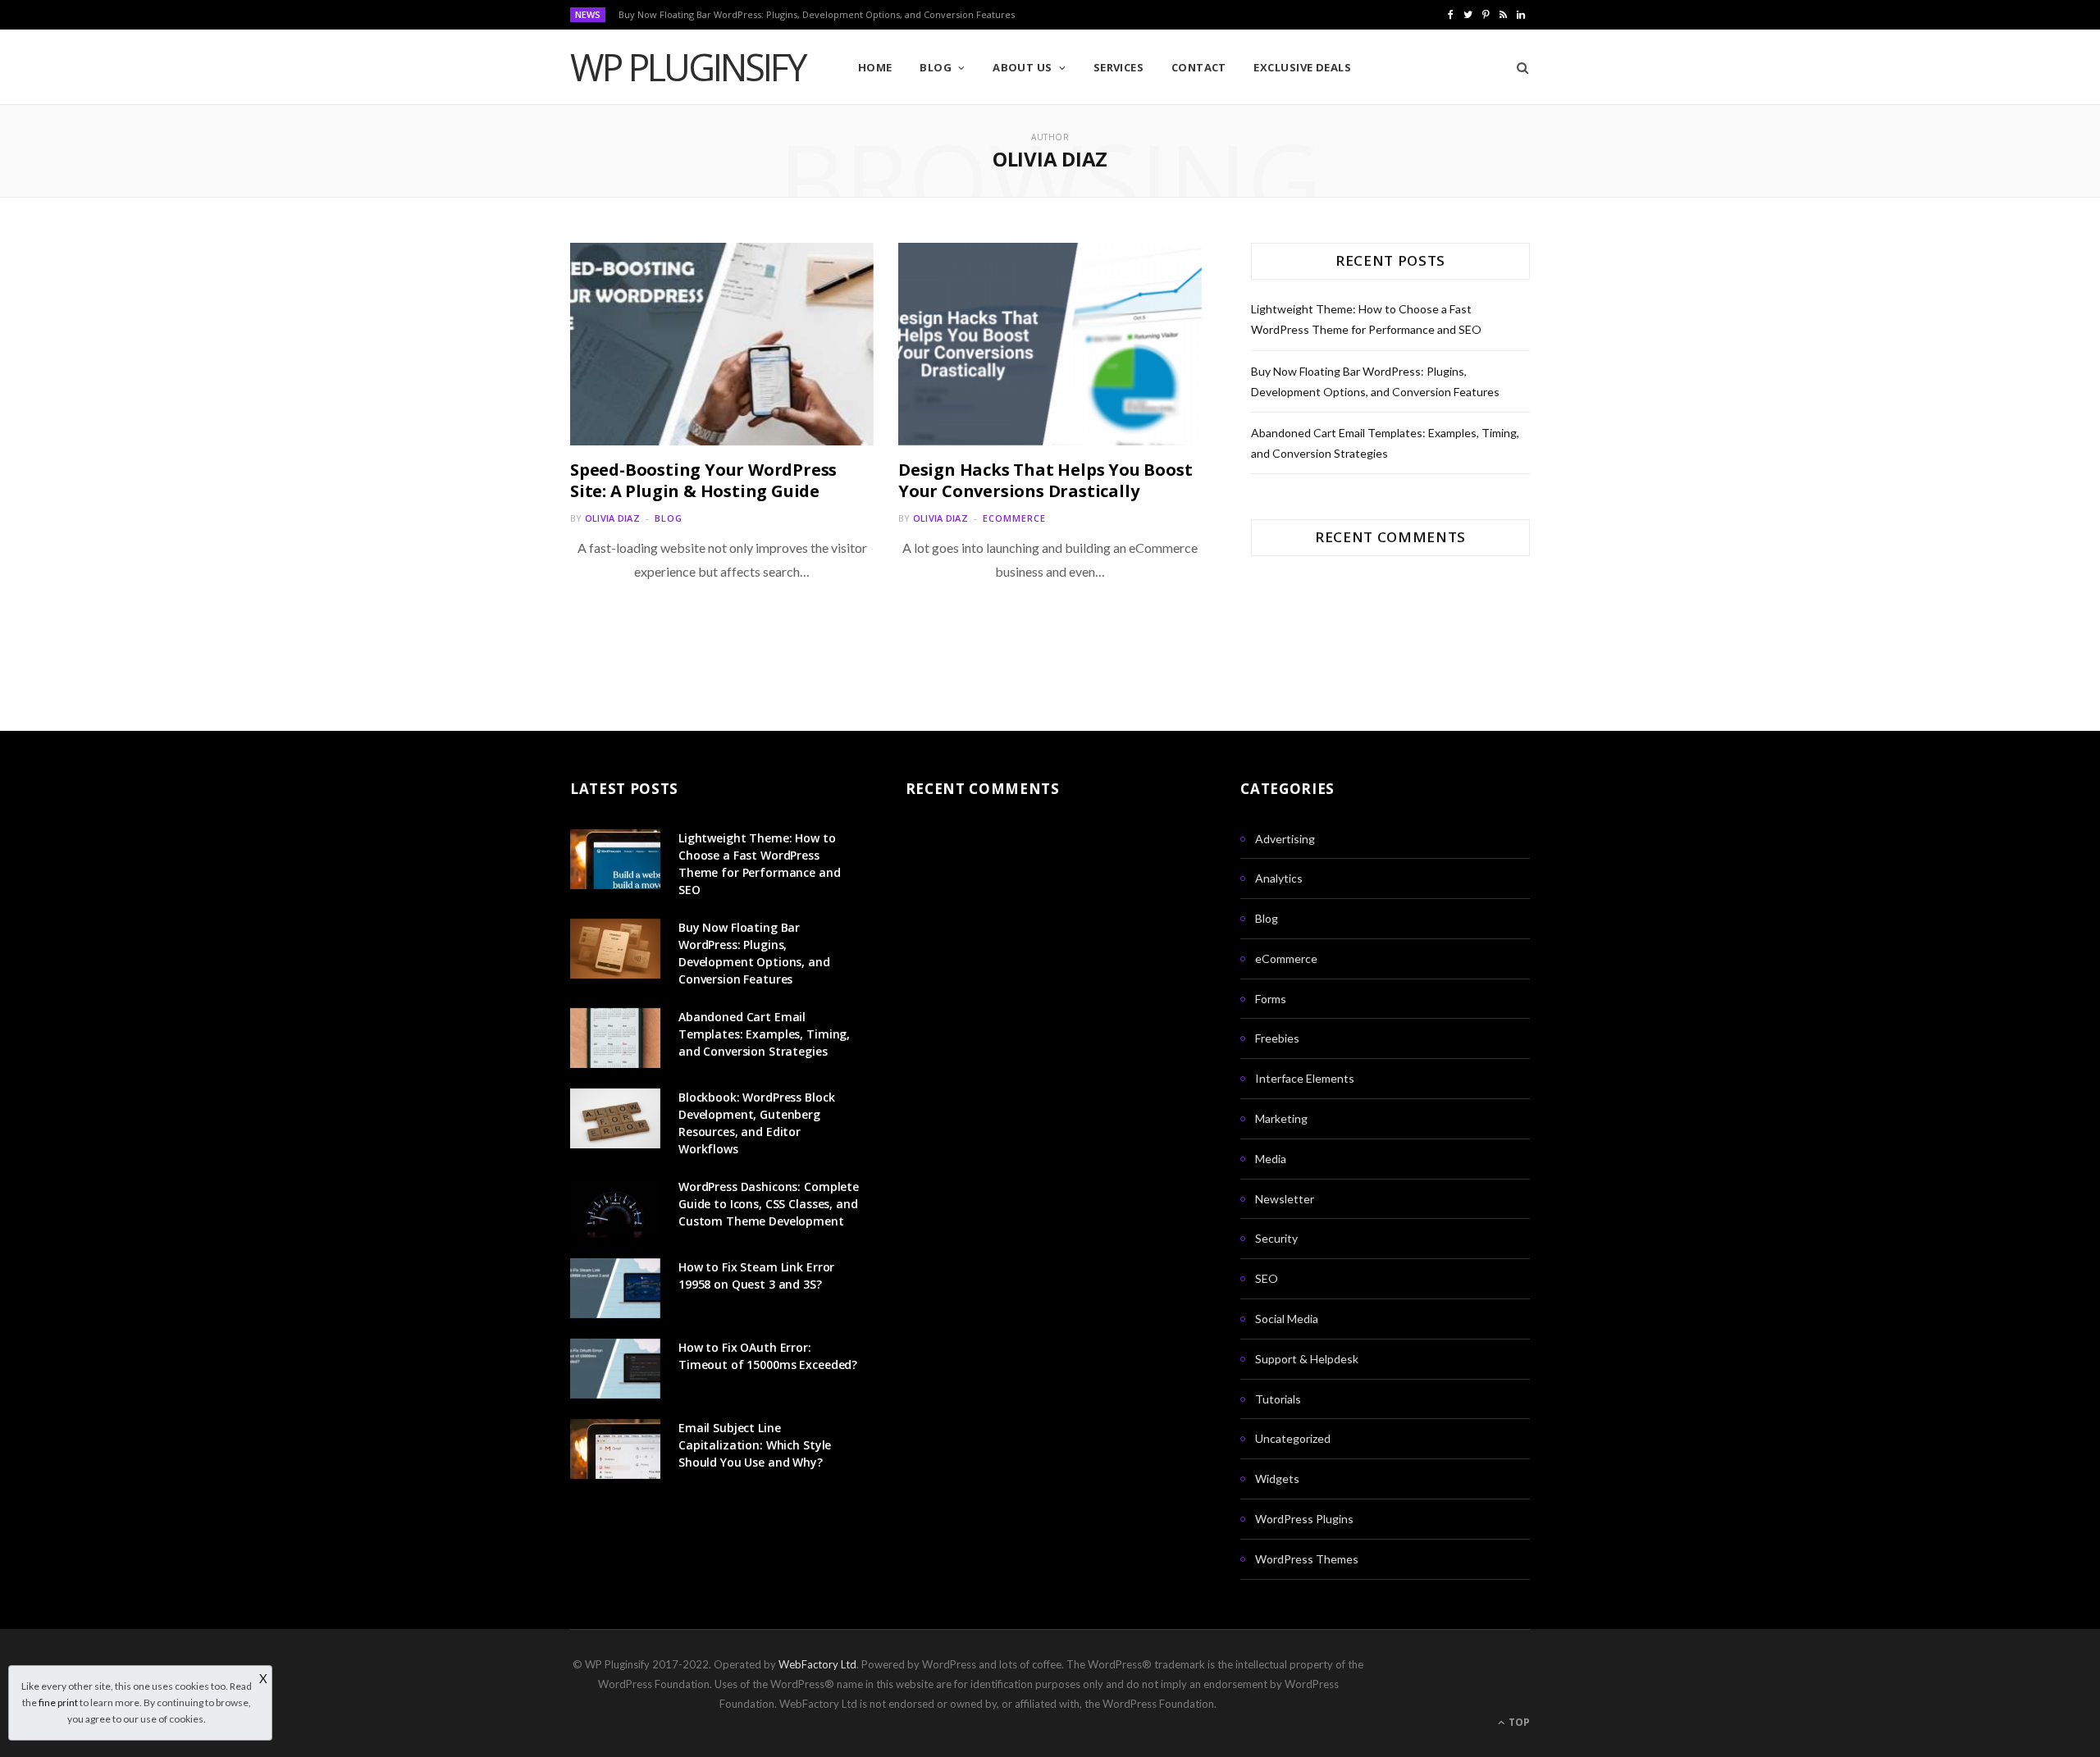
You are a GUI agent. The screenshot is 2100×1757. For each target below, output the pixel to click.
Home (875, 67)
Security (1276, 1238)
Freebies (1277, 1038)
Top (1518, 1722)
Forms (1271, 999)
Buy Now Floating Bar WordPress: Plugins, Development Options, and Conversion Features (817, 15)
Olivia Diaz (612, 518)
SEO (1267, 1278)
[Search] (1517, 67)
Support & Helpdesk (1307, 1359)
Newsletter (1285, 1199)
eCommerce (1014, 518)
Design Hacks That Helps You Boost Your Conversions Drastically (1045, 480)
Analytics (1279, 878)
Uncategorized (1293, 1438)
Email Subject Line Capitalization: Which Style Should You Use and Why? (755, 1445)
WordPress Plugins (1304, 1519)
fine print (58, 1702)
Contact (1199, 67)
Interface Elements (1305, 1078)
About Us (1023, 67)
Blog (936, 67)
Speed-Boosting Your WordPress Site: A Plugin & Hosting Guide (703, 480)
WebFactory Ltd (817, 1664)
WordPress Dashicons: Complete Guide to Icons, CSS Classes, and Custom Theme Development (769, 1204)
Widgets (1277, 1479)
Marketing (1281, 1118)
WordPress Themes (1307, 1559)
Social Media (1287, 1319)
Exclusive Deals (1302, 67)
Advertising (1285, 839)
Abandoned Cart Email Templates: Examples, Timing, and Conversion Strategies (764, 1034)
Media (1271, 1159)
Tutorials (1278, 1399)
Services (1119, 67)
